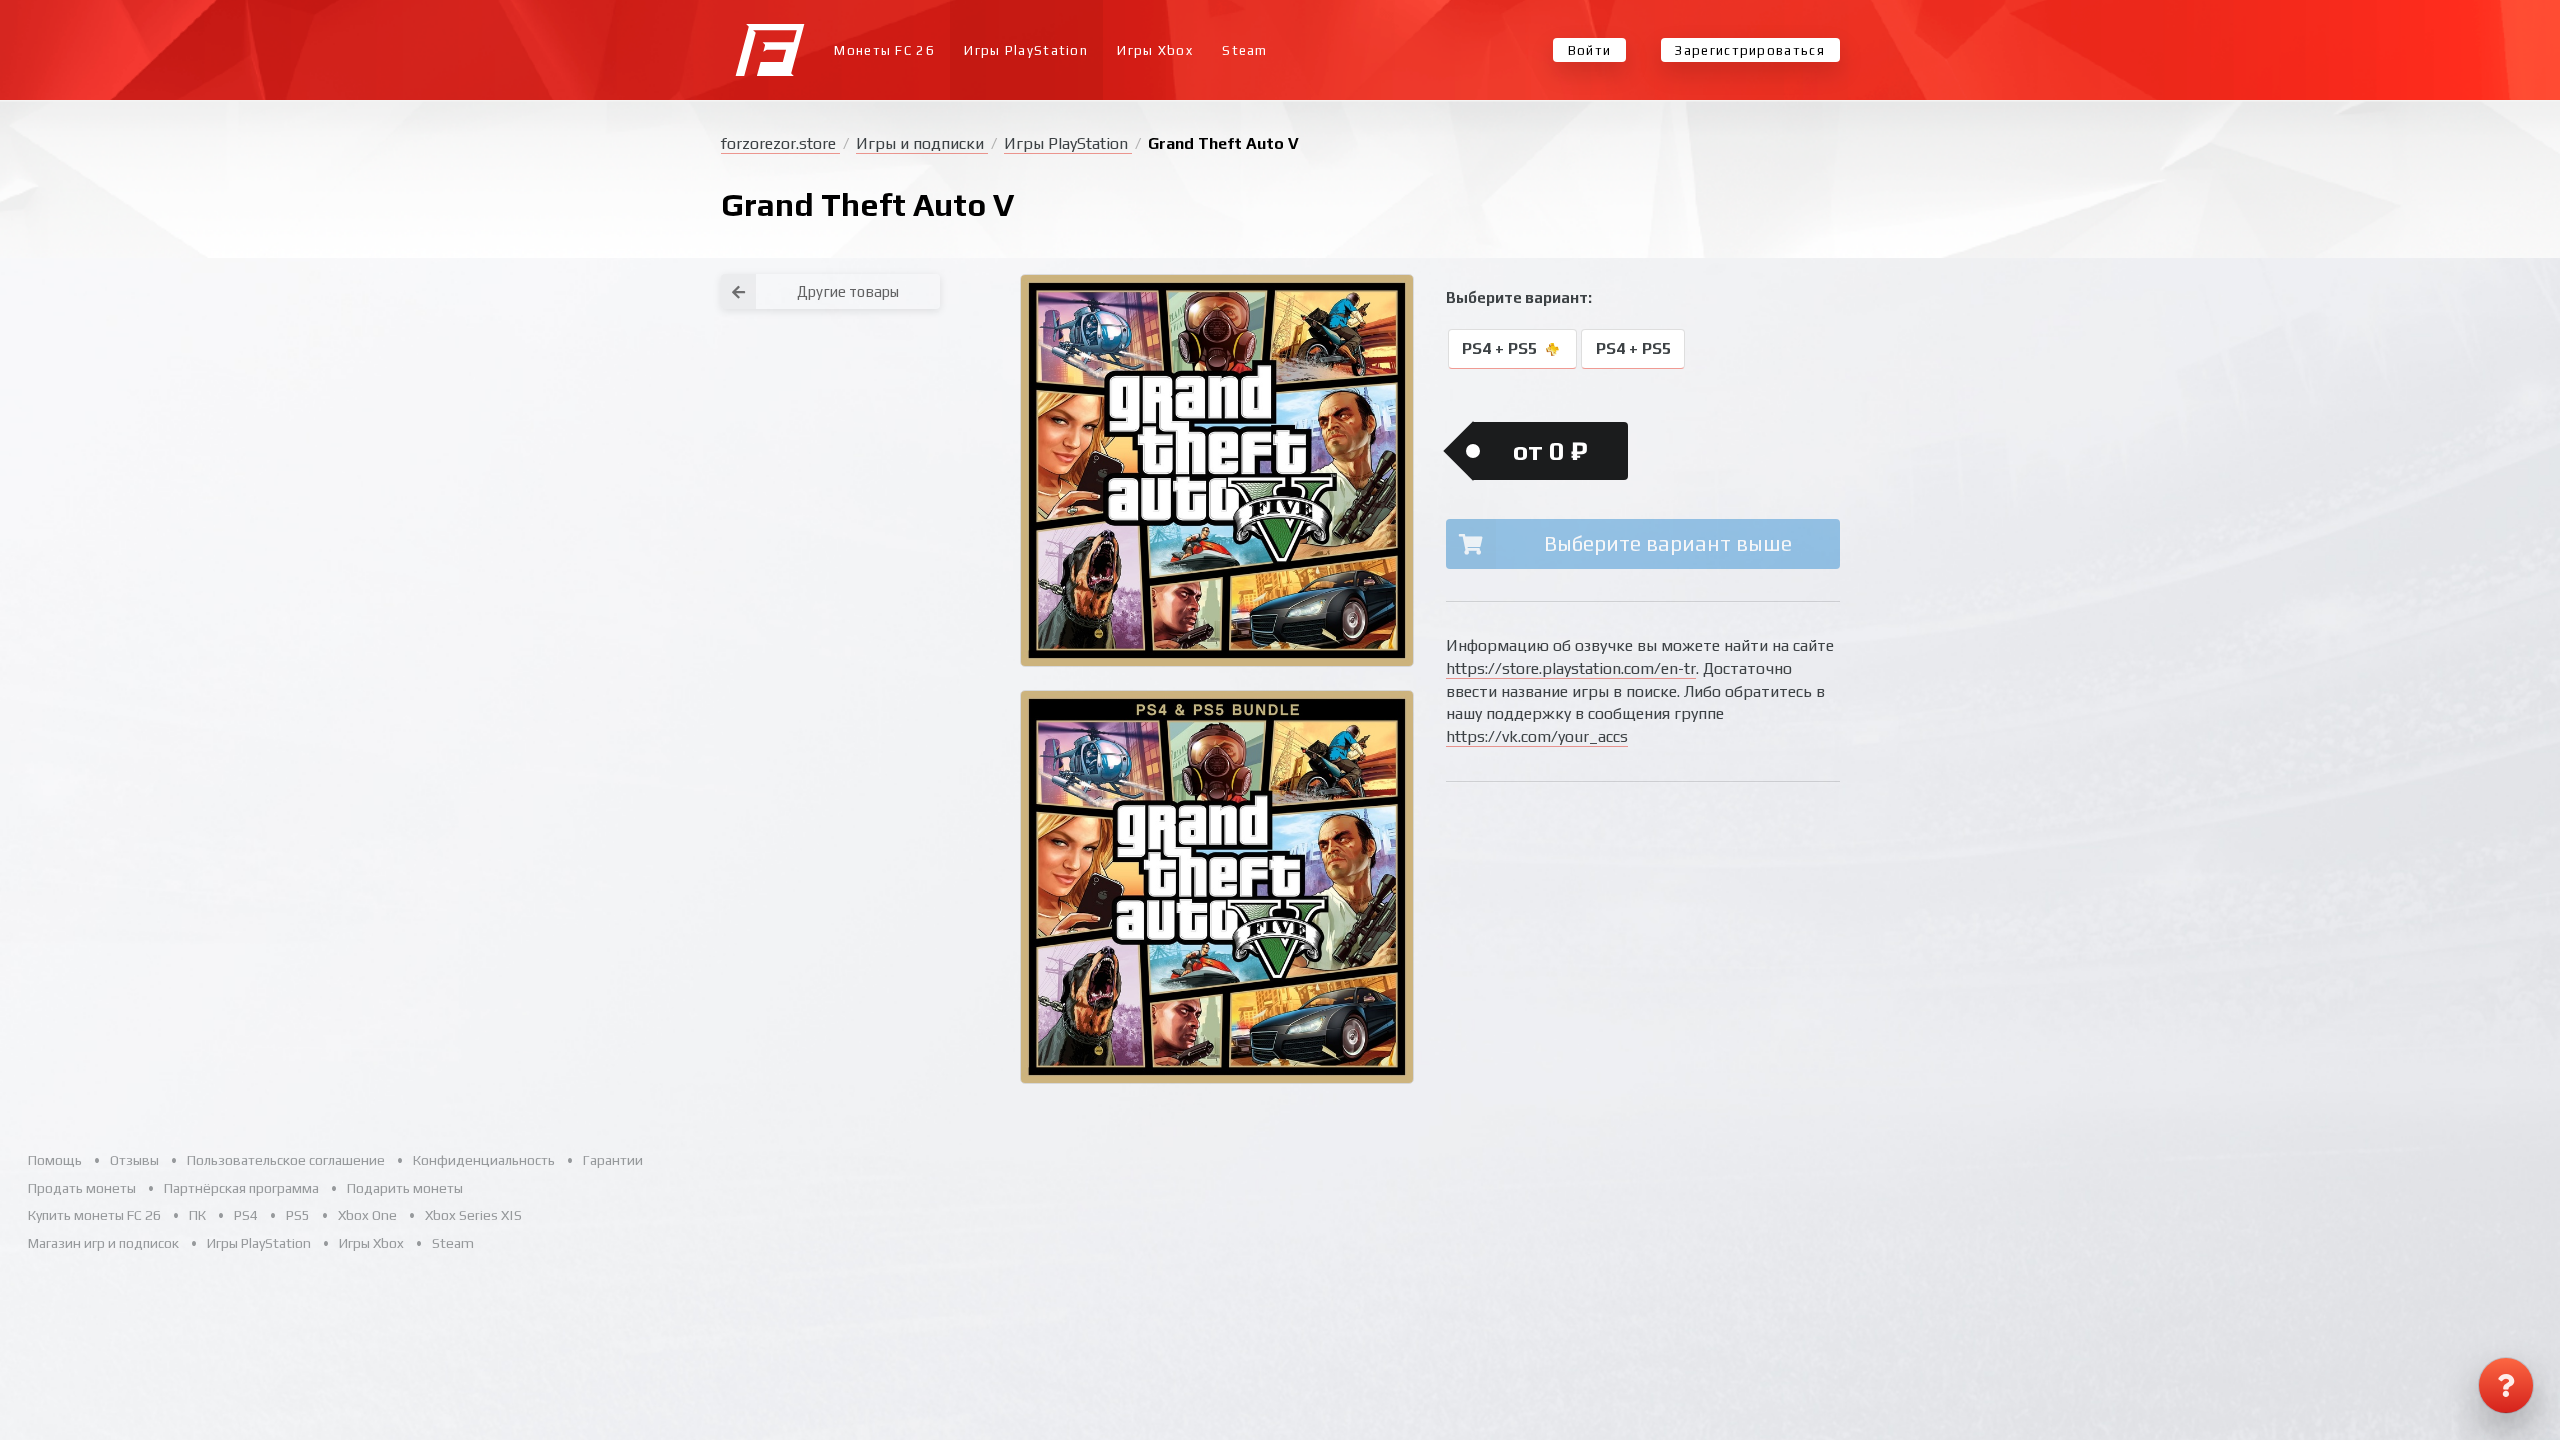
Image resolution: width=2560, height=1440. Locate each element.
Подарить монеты (405, 1188)
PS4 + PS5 (1501, 349)
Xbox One (367, 1215)
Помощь (55, 1160)
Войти (1590, 50)
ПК (197, 1215)
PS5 (298, 1215)
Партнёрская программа (241, 1188)
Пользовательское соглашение (286, 1160)
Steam (1245, 50)
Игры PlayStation (1026, 50)
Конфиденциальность (484, 1160)
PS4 (246, 1215)
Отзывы (134, 1160)
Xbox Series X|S (473, 1215)
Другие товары (848, 291)
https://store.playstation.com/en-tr (1571, 668)
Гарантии (613, 1160)
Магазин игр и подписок (103, 1243)
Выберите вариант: (1519, 297)
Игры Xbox (1155, 50)
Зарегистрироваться (1749, 50)
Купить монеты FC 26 (94, 1215)
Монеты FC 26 (884, 50)
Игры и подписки (922, 143)
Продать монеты (82, 1188)
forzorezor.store (780, 143)
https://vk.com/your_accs (1537, 736)
